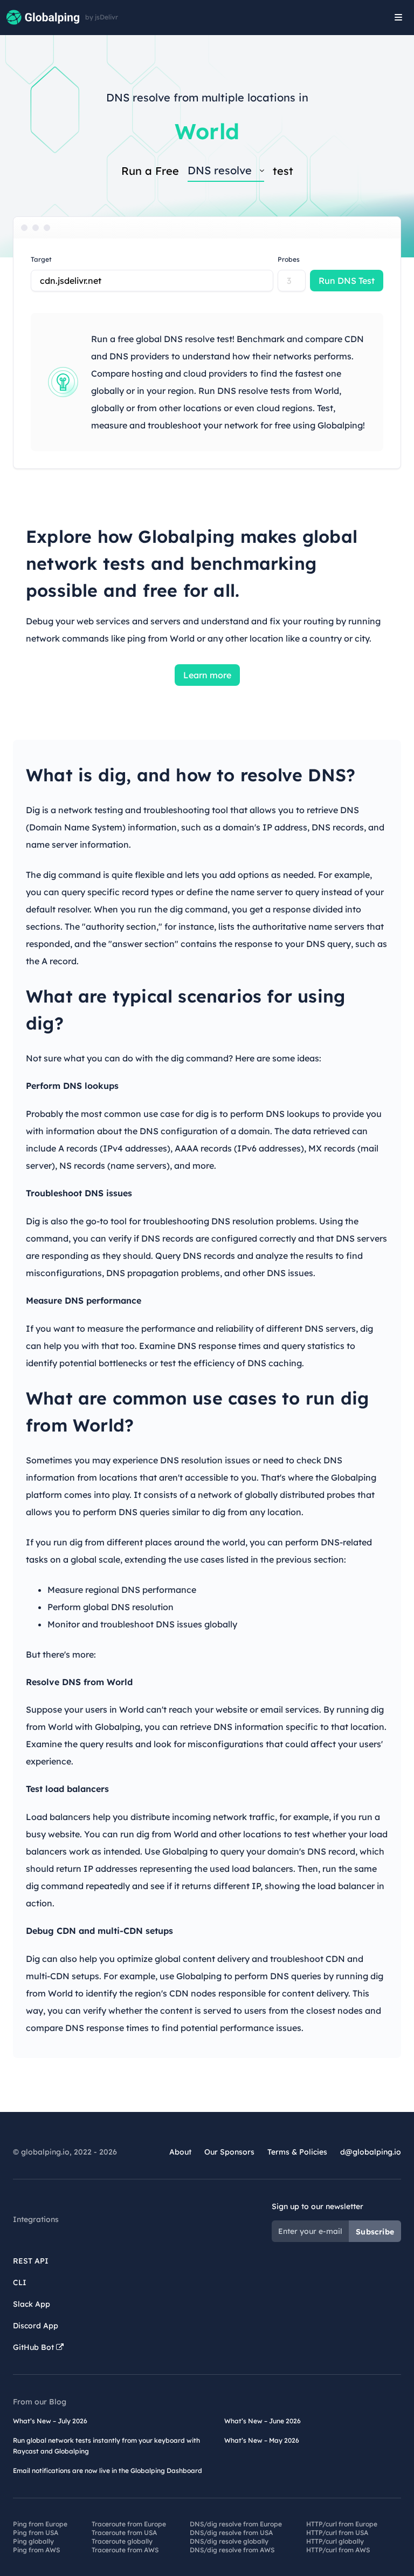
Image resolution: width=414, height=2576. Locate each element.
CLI (20, 2282)
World (207, 131)
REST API (31, 2261)
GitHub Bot (34, 2347)
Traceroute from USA (124, 2533)
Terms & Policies (297, 2152)
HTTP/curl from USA (337, 2533)
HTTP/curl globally (335, 2541)
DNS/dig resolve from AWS (232, 2550)
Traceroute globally (122, 2541)
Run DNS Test (347, 281)
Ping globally (33, 2541)
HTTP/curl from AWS (338, 2550)
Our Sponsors (229, 2152)
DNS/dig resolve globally (229, 2541)
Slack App (32, 2304)
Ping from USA (36, 2533)
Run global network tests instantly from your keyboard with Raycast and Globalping (106, 2446)
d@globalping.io (371, 2152)
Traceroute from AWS (125, 2550)
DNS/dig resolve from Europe (236, 2524)
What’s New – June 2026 (263, 2421)
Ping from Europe (40, 2524)
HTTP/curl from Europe (342, 2524)
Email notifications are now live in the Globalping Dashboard (108, 2471)
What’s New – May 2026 (262, 2440)
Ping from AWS (36, 2550)
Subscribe (375, 2232)
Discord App (36, 2326)
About (180, 2152)
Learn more (207, 675)
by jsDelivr (102, 17)
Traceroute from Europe (129, 2524)
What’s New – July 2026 (50, 2421)
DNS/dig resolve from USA (231, 2533)
